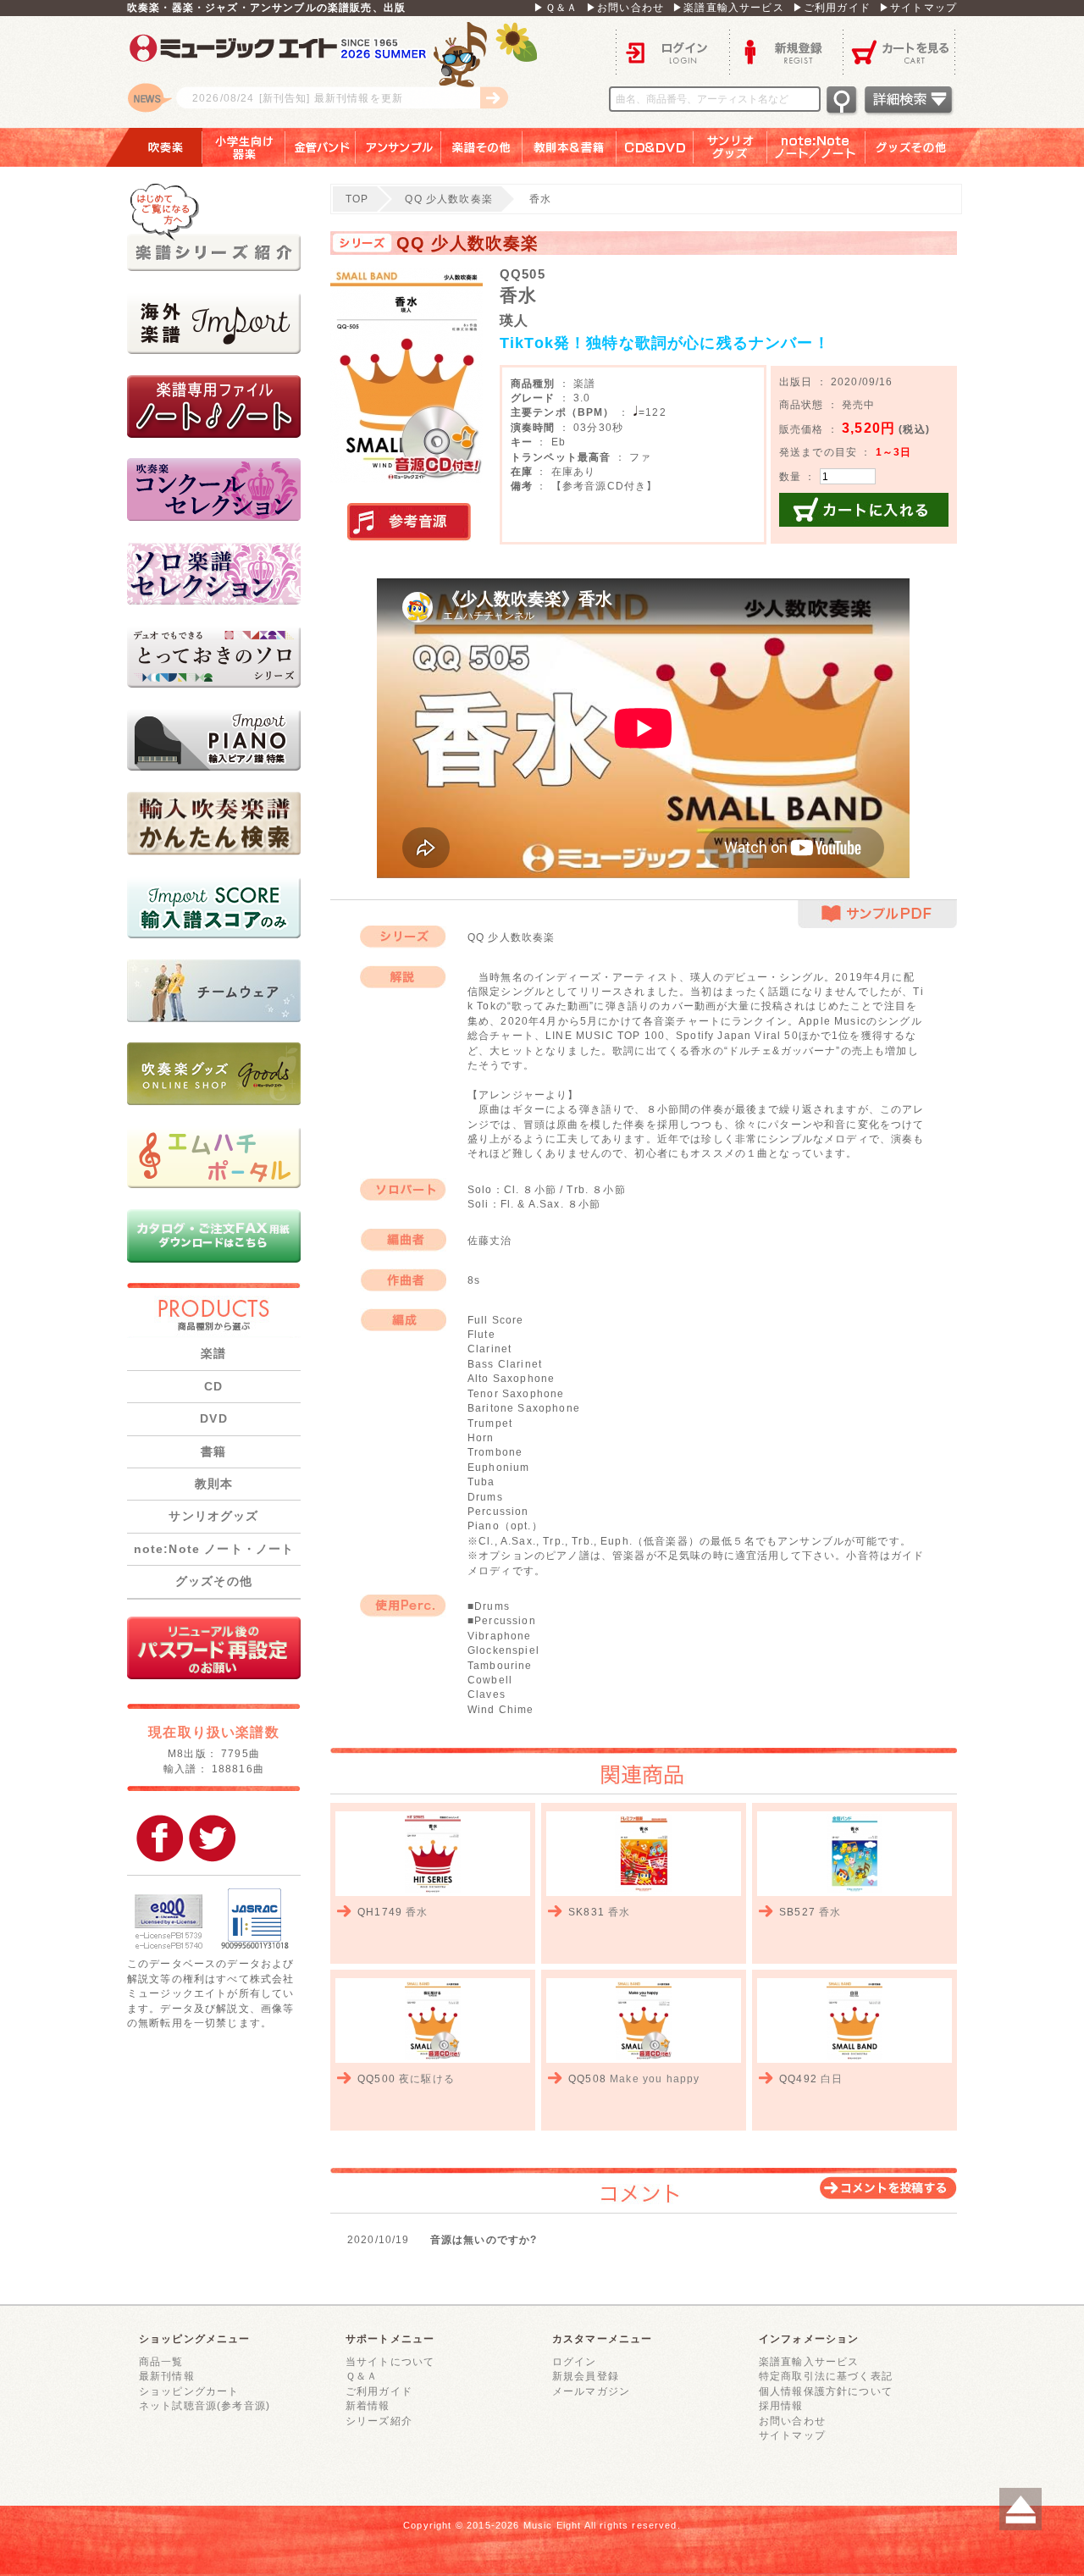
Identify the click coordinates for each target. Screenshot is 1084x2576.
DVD (213, 1418)
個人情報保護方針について (826, 2391)
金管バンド (321, 147)
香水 (417, 1912)
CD (213, 1386)
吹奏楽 (153, 147)
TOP (357, 199)
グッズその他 (923, 147)
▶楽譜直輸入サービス (728, 7)
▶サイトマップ (918, 7)
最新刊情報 (167, 2376)
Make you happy (655, 2078)
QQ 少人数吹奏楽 (448, 199)
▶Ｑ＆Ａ (556, 7)
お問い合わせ (792, 2421)
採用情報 (781, 2405)
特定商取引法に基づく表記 (826, 2376)
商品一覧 (161, 2361)
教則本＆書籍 (570, 147)
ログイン (672, 51)
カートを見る (900, 51)
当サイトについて (390, 2361)
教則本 (214, 1484)
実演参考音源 (409, 522)
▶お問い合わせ (625, 7)
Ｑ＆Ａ (362, 2376)
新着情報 (368, 2405)
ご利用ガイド (379, 2391)
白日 (832, 2078)
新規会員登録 (586, 2376)
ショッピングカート (189, 2391)
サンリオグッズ (730, 147)
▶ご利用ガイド (832, 7)
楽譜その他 (482, 147)
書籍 (213, 1451)
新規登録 (786, 51)
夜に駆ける (427, 2078)
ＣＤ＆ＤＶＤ (655, 147)
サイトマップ (792, 2435)
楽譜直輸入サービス (809, 2361)
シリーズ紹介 (379, 2421)
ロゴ (339, 72)
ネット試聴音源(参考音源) (205, 2405)
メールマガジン (591, 2391)
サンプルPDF (877, 914)
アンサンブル (398, 147)
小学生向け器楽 (244, 147)
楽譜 (213, 1353)
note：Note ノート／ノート (816, 147)
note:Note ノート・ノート (214, 1549)
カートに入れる (864, 510)
